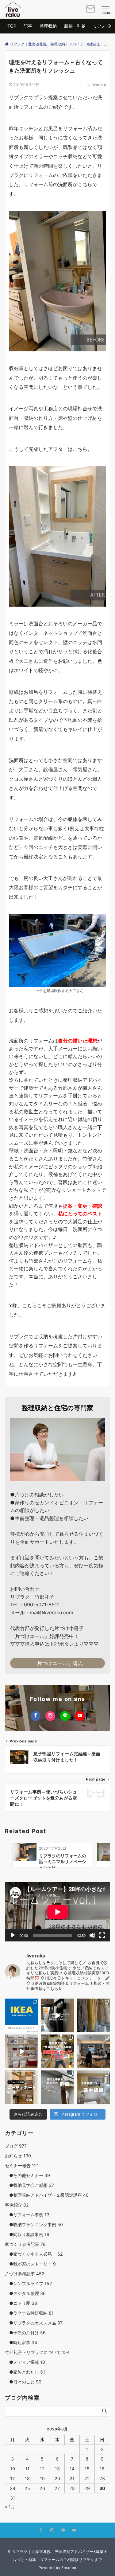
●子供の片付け (25, 2333)
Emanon (69, 2568)
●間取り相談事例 (27, 2234)
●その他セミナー (27, 2175)
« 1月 (10, 2506)
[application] (57, 1912)
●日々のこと (23, 2382)
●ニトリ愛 (21, 2303)
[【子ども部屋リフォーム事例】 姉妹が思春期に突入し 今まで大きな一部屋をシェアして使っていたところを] (93, 2087)
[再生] (13, 1935)
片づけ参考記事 (25, 2274)
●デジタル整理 (25, 2293)
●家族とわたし (25, 2372)
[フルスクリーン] (102, 1935)
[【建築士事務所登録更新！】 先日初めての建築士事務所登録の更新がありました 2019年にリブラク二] (57, 2087)
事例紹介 (17, 2205)
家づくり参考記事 (25, 2244)
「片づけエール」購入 (57, 1663)
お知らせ (18, 2156)
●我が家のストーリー (30, 2264)
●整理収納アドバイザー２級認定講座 (47, 2195)
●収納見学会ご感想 (29, 2185)
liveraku (99, 85)
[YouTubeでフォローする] (80, 1716)
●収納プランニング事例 (34, 2224)
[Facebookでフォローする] (36, 1716)
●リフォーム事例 (27, 2215)
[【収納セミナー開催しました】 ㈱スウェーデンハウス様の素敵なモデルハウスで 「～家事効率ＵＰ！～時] (93, 2051)
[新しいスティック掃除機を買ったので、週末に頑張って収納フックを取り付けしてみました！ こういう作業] (57, 2015)
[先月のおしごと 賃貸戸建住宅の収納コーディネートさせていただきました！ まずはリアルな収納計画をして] (22, 2051)
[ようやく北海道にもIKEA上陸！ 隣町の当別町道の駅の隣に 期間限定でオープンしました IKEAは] (22, 2015)
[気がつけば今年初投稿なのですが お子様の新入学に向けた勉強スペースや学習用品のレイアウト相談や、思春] (57, 2051)
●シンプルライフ (29, 2283)
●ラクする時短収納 (29, 2313)
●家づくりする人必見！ (34, 2254)
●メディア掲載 (25, 2362)
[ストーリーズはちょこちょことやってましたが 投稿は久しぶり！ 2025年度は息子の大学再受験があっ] (93, 2015)
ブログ (16, 2146)
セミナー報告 (22, 2166)
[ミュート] (92, 1935)
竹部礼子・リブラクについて (37, 2352)
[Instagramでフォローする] (50, 1716)
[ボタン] (90, 11)
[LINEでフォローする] (65, 1716)
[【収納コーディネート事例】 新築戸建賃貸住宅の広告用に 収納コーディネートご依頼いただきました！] (22, 2087)
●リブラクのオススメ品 (34, 2323)
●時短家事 (21, 2342)
